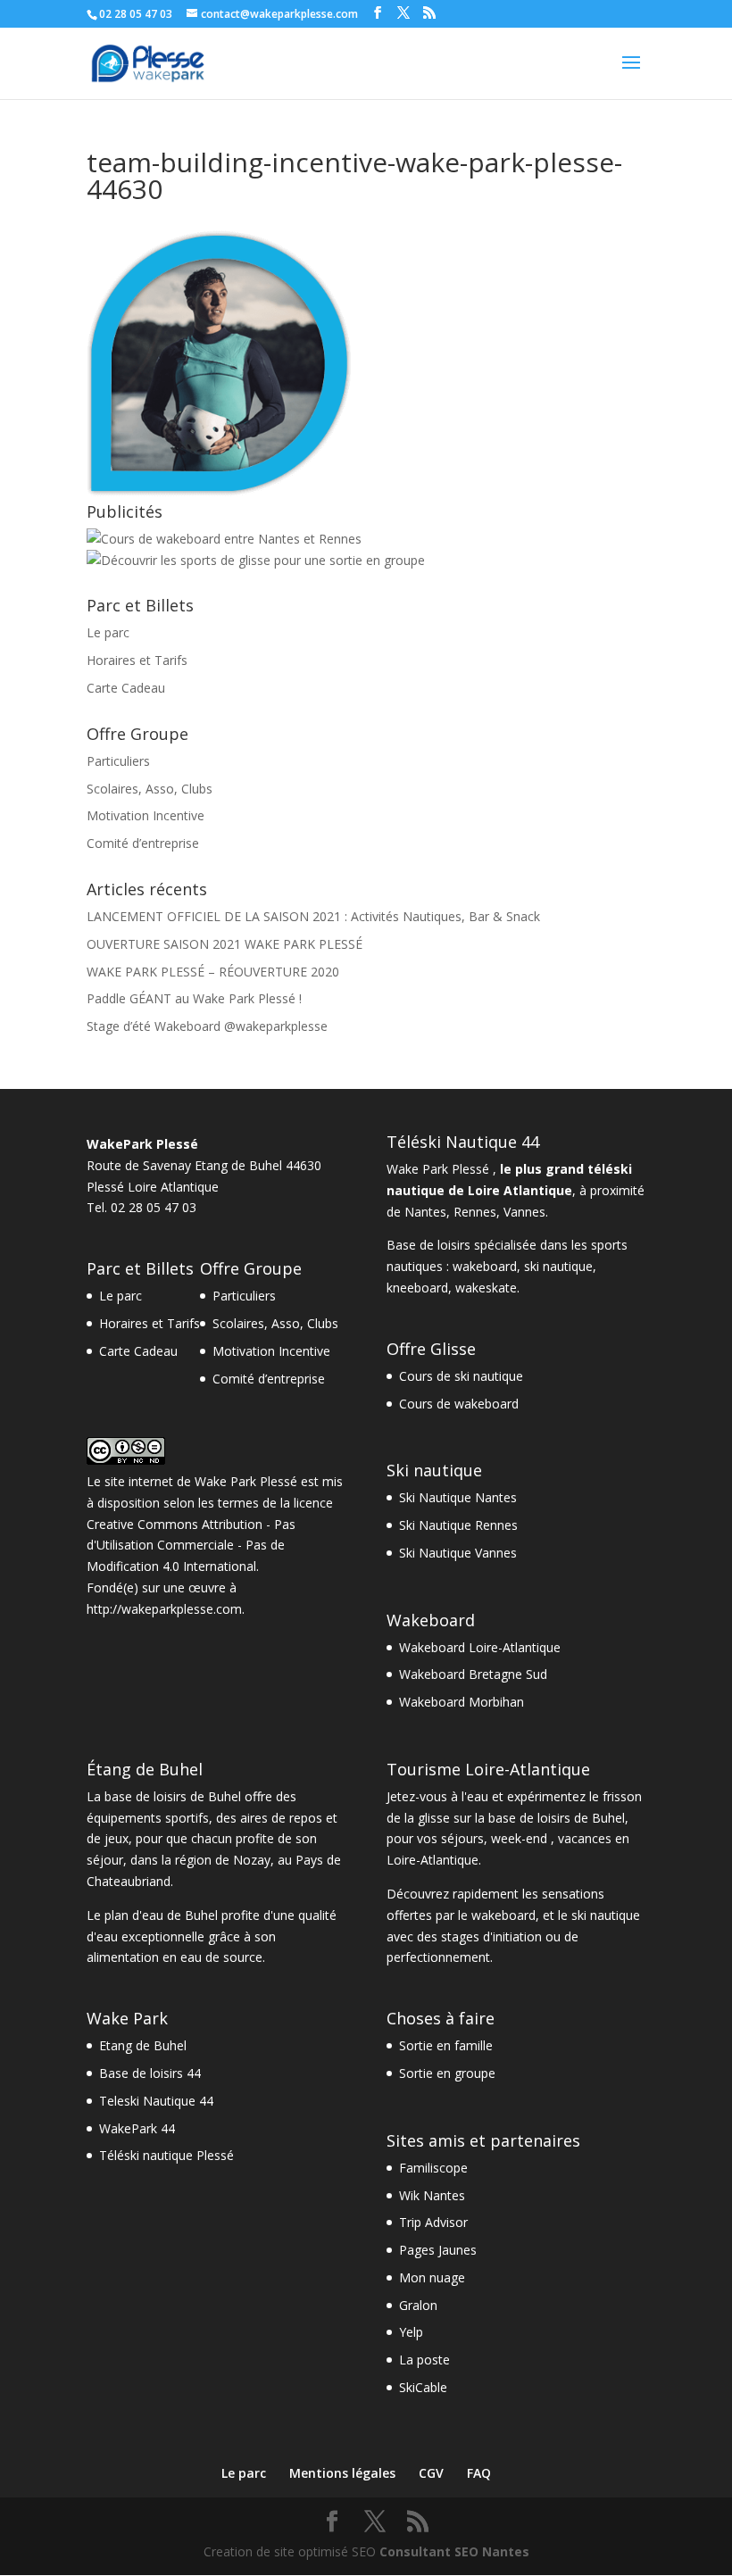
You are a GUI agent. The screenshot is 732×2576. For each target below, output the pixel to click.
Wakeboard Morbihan (462, 1702)
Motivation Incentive (146, 815)
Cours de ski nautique (461, 1376)
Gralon (418, 2305)
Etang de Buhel (143, 2045)
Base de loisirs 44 (150, 2073)
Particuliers (118, 761)
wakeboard (485, 1266)
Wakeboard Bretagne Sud (473, 1674)
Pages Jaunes (438, 2250)
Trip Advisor (433, 2222)
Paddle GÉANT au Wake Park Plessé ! (194, 998)
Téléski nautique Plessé (166, 2155)
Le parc (108, 632)
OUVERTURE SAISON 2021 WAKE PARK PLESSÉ (225, 944)
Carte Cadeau (126, 688)
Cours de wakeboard (459, 1404)
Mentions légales (342, 2473)
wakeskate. (487, 1288)
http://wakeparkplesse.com (164, 1609)
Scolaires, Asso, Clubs (150, 789)
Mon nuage (432, 2277)
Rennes (475, 1212)
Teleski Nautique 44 (156, 2101)
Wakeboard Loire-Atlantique (480, 1647)
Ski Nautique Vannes (458, 1553)
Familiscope (433, 2168)
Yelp (411, 2332)
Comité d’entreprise (143, 843)
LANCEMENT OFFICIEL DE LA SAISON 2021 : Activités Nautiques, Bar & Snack (313, 916)
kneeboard (417, 1288)
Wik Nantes (432, 2195)
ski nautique (558, 1266)
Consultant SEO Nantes (454, 2551)
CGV (431, 2473)
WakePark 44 (137, 2128)
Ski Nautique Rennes (458, 1525)
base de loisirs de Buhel (173, 1796)
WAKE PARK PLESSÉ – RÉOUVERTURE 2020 (213, 972)
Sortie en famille (446, 2045)
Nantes (425, 1212)
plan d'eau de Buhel (161, 1915)
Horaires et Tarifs (137, 660)
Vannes (524, 1212)
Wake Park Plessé (246, 1481)
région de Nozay (223, 1860)
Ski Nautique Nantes (458, 1497)
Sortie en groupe (447, 2073)
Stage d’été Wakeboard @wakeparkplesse (207, 1026)
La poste (424, 2360)
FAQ (479, 2473)
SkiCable (423, 2387)
